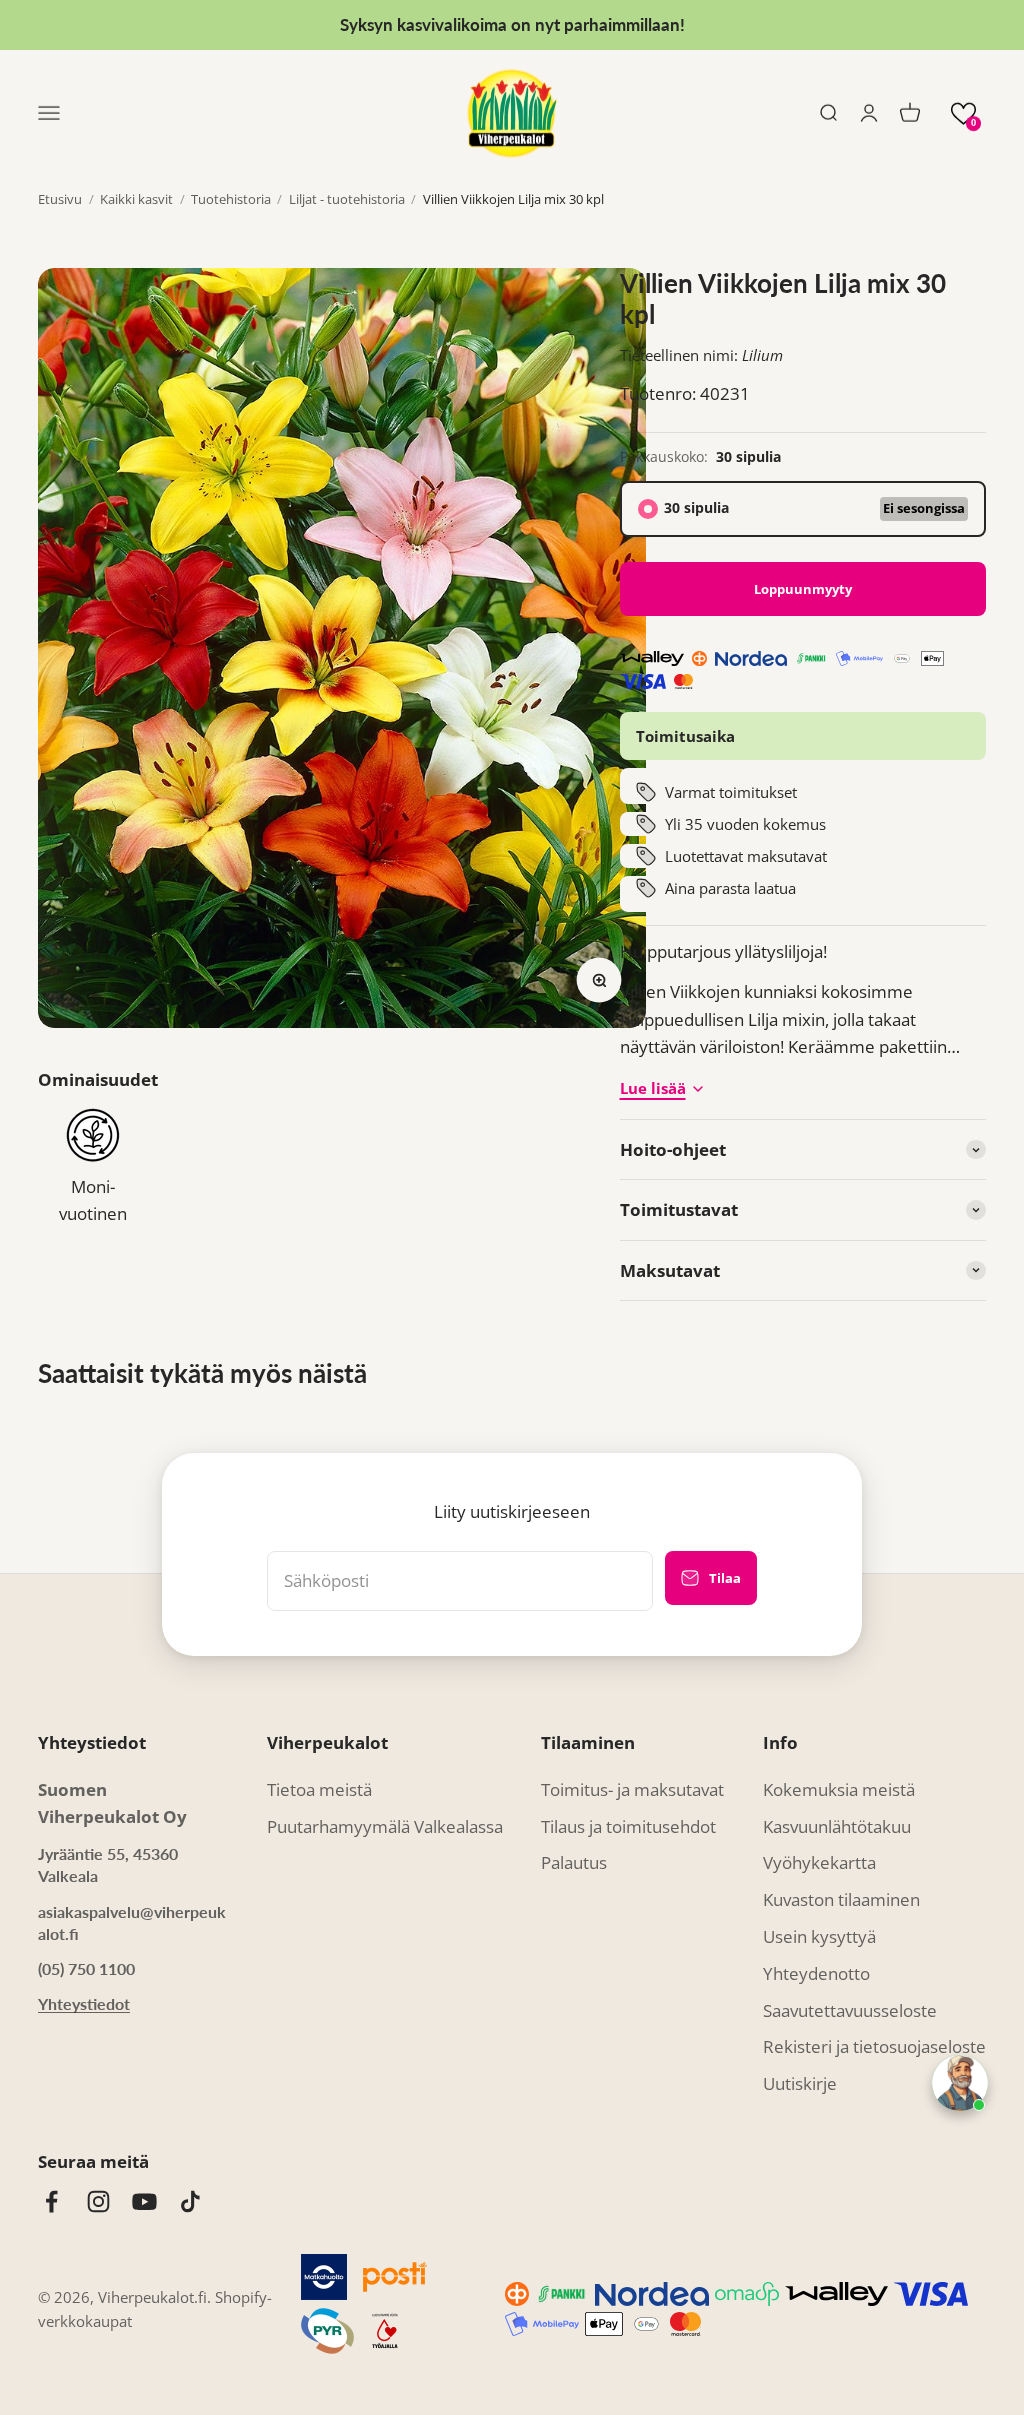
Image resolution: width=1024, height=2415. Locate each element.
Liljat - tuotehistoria (347, 199)
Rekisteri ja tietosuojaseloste (874, 2046)
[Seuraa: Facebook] (51, 2201)
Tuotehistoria (231, 199)
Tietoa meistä (319, 1789)
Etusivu (60, 199)
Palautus (574, 1862)
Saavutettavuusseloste (850, 2010)
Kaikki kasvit (136, 199)
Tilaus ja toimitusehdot (628, 1826)
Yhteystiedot (84, 2003)
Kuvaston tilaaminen (841, 1899)
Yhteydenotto (816, 1973)
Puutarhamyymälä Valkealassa (385, 1826)
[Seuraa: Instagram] (98, 2201)
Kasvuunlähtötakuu (837, 1826)
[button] (963, 113)
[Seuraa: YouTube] (144, 2201)
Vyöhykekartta (819, 1862)
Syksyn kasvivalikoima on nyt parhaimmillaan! (512, 24)
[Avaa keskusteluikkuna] (960, 2083)
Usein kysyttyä (819, 1936)
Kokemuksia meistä (839, 1789)
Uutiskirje (800, 2083)
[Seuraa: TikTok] (190, 2201)
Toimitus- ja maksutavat (632, 1789)
